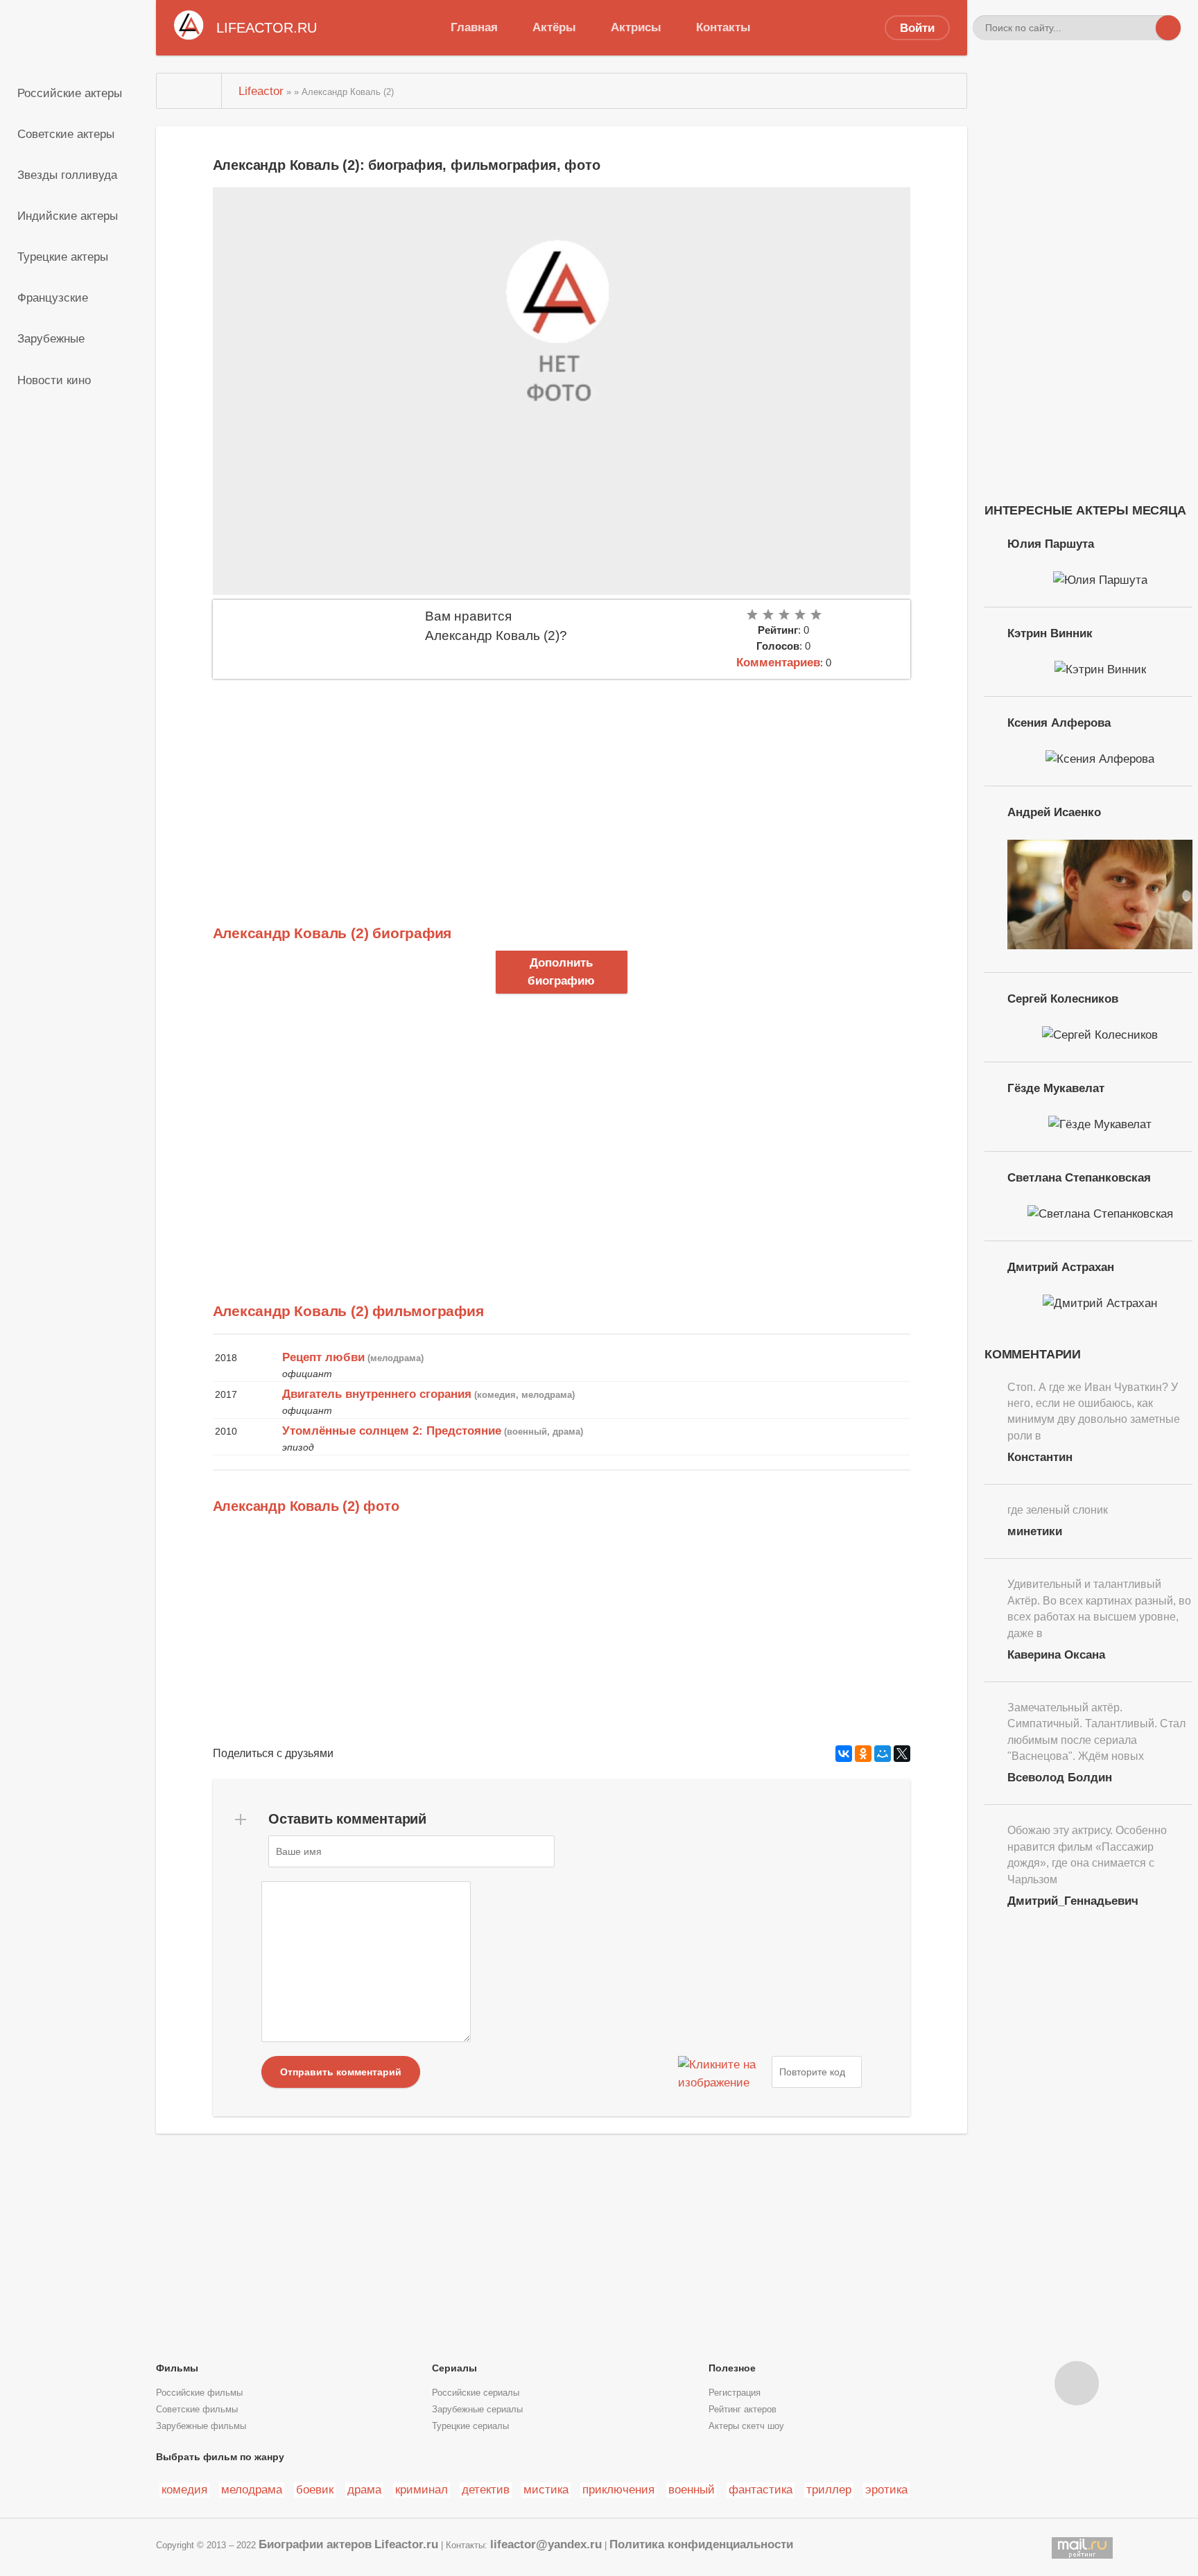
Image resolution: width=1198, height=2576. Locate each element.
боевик (315, 2489)
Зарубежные (51, 338)
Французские (53, 297)
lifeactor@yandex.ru (546, 2544)
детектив (486, 2489)
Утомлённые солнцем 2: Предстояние (392, 1430)
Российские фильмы (199, 2393)
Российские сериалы (476, 2393)
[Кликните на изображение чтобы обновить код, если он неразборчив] (723, 2072)
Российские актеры (70, 93)
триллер (829, 2489)
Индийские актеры (68, 216)
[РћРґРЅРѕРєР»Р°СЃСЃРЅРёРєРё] (863, 1754)
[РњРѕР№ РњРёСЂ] (883, 1754)
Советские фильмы (197, 2410)
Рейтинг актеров (743, 2410)
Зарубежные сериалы (477, 2410)
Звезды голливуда (67, 175)
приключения (618, 2489)
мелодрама (252, 2489)
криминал (422, 2489)
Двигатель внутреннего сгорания (377, 1394)
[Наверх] (1077, 2383)
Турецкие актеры (63, 257)
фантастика (761, 2489)
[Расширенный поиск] (1143, 28)
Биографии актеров (315, 2544)
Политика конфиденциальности (701, 2544)
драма (364, 2489)
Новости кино (54, 380)
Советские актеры (66, 134)
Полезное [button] (732, 2368)
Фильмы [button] (177, 2368)
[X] (902, 1754)
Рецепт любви (323, 1357)
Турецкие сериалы (470, 2426)
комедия (184, 2489)
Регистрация (735, 2393)
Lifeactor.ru (406, 2544)
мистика (546, 2489)
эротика (886, 2489)
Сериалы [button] (454, 2368)
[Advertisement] (562, 783)
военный (692, 2489)
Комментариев (778, 662)
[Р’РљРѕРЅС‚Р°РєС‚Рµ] (844, 1754)
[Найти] (1168, 28)
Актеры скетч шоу (746, 2426)
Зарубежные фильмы (201, 2426)
